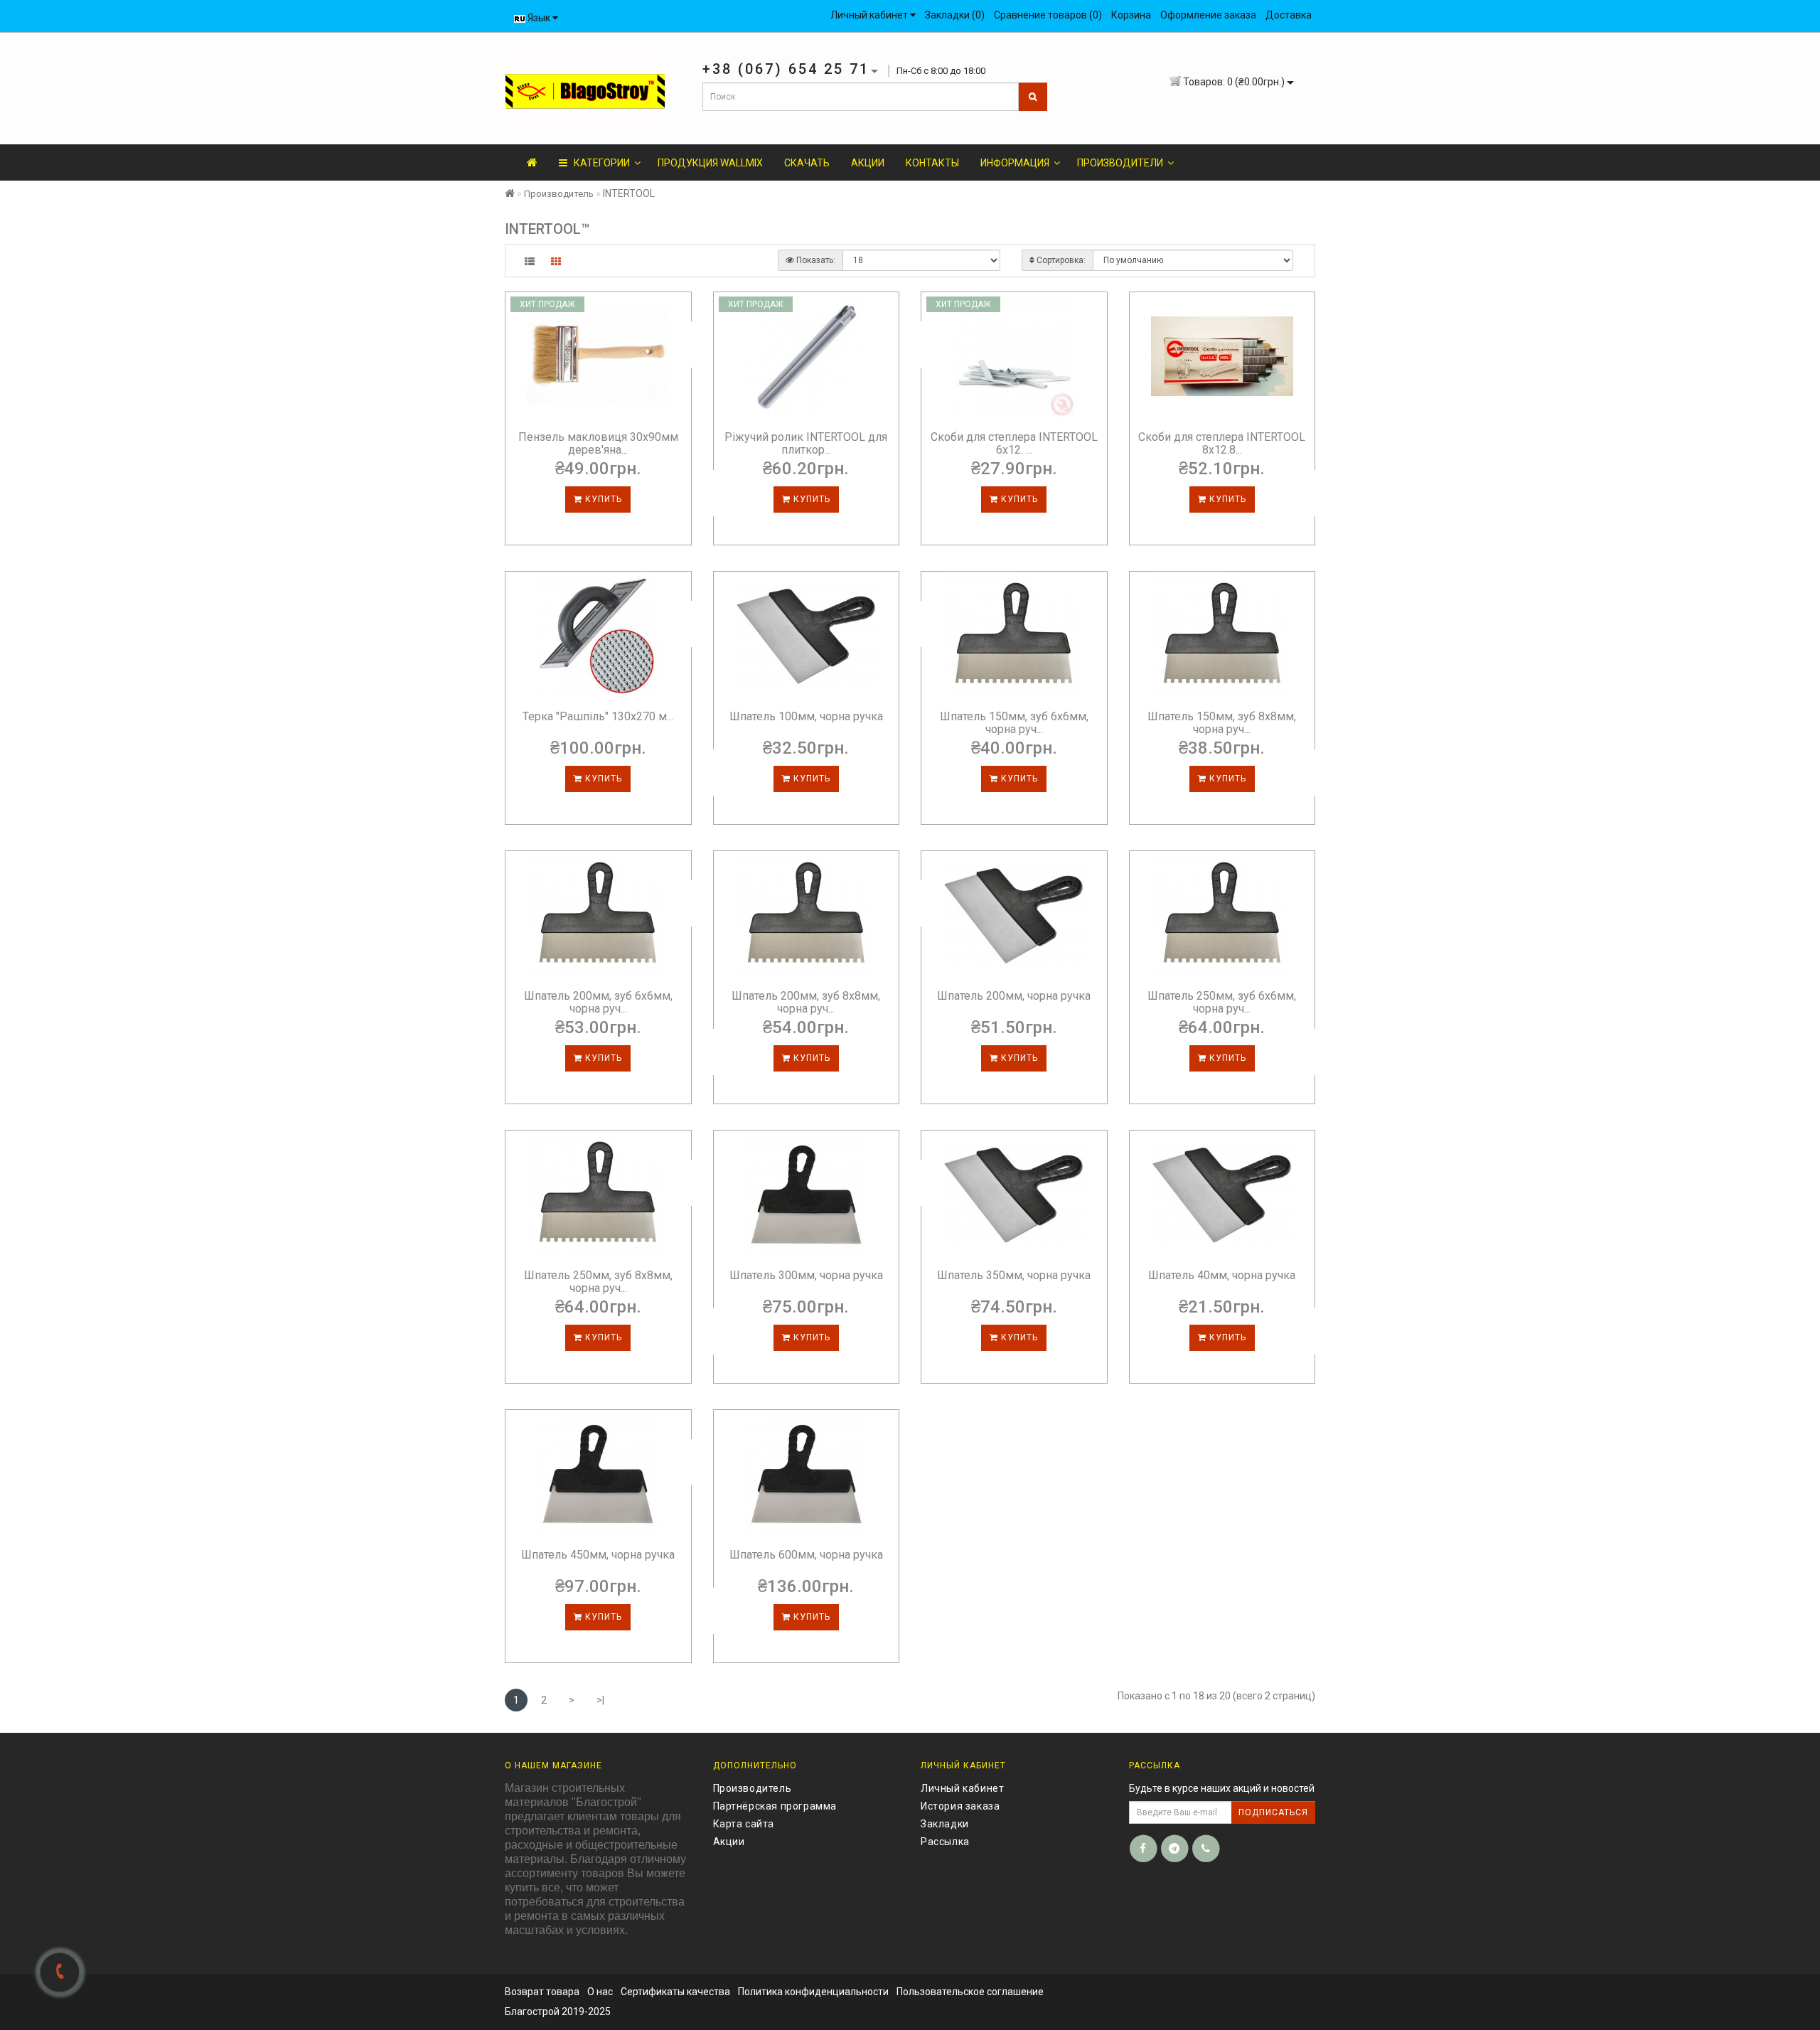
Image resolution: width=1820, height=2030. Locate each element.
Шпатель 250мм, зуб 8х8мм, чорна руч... (598, 1282)
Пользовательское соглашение (970, 1992)
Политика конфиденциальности (813, 1992)
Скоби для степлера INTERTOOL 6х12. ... (1014, 443)
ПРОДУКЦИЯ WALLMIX (710, 163)
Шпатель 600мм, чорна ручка (806, 1555)
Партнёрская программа (775, 1806)
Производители (1120, 163)
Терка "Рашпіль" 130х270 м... (598, 716)
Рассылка (945, 1842)
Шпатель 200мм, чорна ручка (1014, 996)
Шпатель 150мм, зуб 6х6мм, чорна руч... (1014, 723)
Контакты (932, 163)
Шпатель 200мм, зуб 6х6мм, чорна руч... (598, 1002)
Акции (868, 163)
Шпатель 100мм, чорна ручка (806, 716)
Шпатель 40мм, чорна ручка (1222, 1275)
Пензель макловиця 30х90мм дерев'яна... (598, 443)
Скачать (807, 163)
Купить (602, 499)
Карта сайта (744, 1824)
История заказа (960, 1806)
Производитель (559, 194)
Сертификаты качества (675, 1992)
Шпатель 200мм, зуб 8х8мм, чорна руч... (806, 1002)
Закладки (945, 1824)
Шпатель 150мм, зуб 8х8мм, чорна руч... (1222, 723)
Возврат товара (542, 1992)
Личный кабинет (962, 1788)
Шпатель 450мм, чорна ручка (598, 1555)
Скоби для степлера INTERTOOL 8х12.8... (1222, 443)
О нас (600, 1992)
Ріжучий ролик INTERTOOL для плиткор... (806, 443)
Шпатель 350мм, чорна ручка (1014, 1275)
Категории (599, 163)
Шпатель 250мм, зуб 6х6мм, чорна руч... (1222, 1002)
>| (600, 1700)
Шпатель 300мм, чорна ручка (806, 1275)
